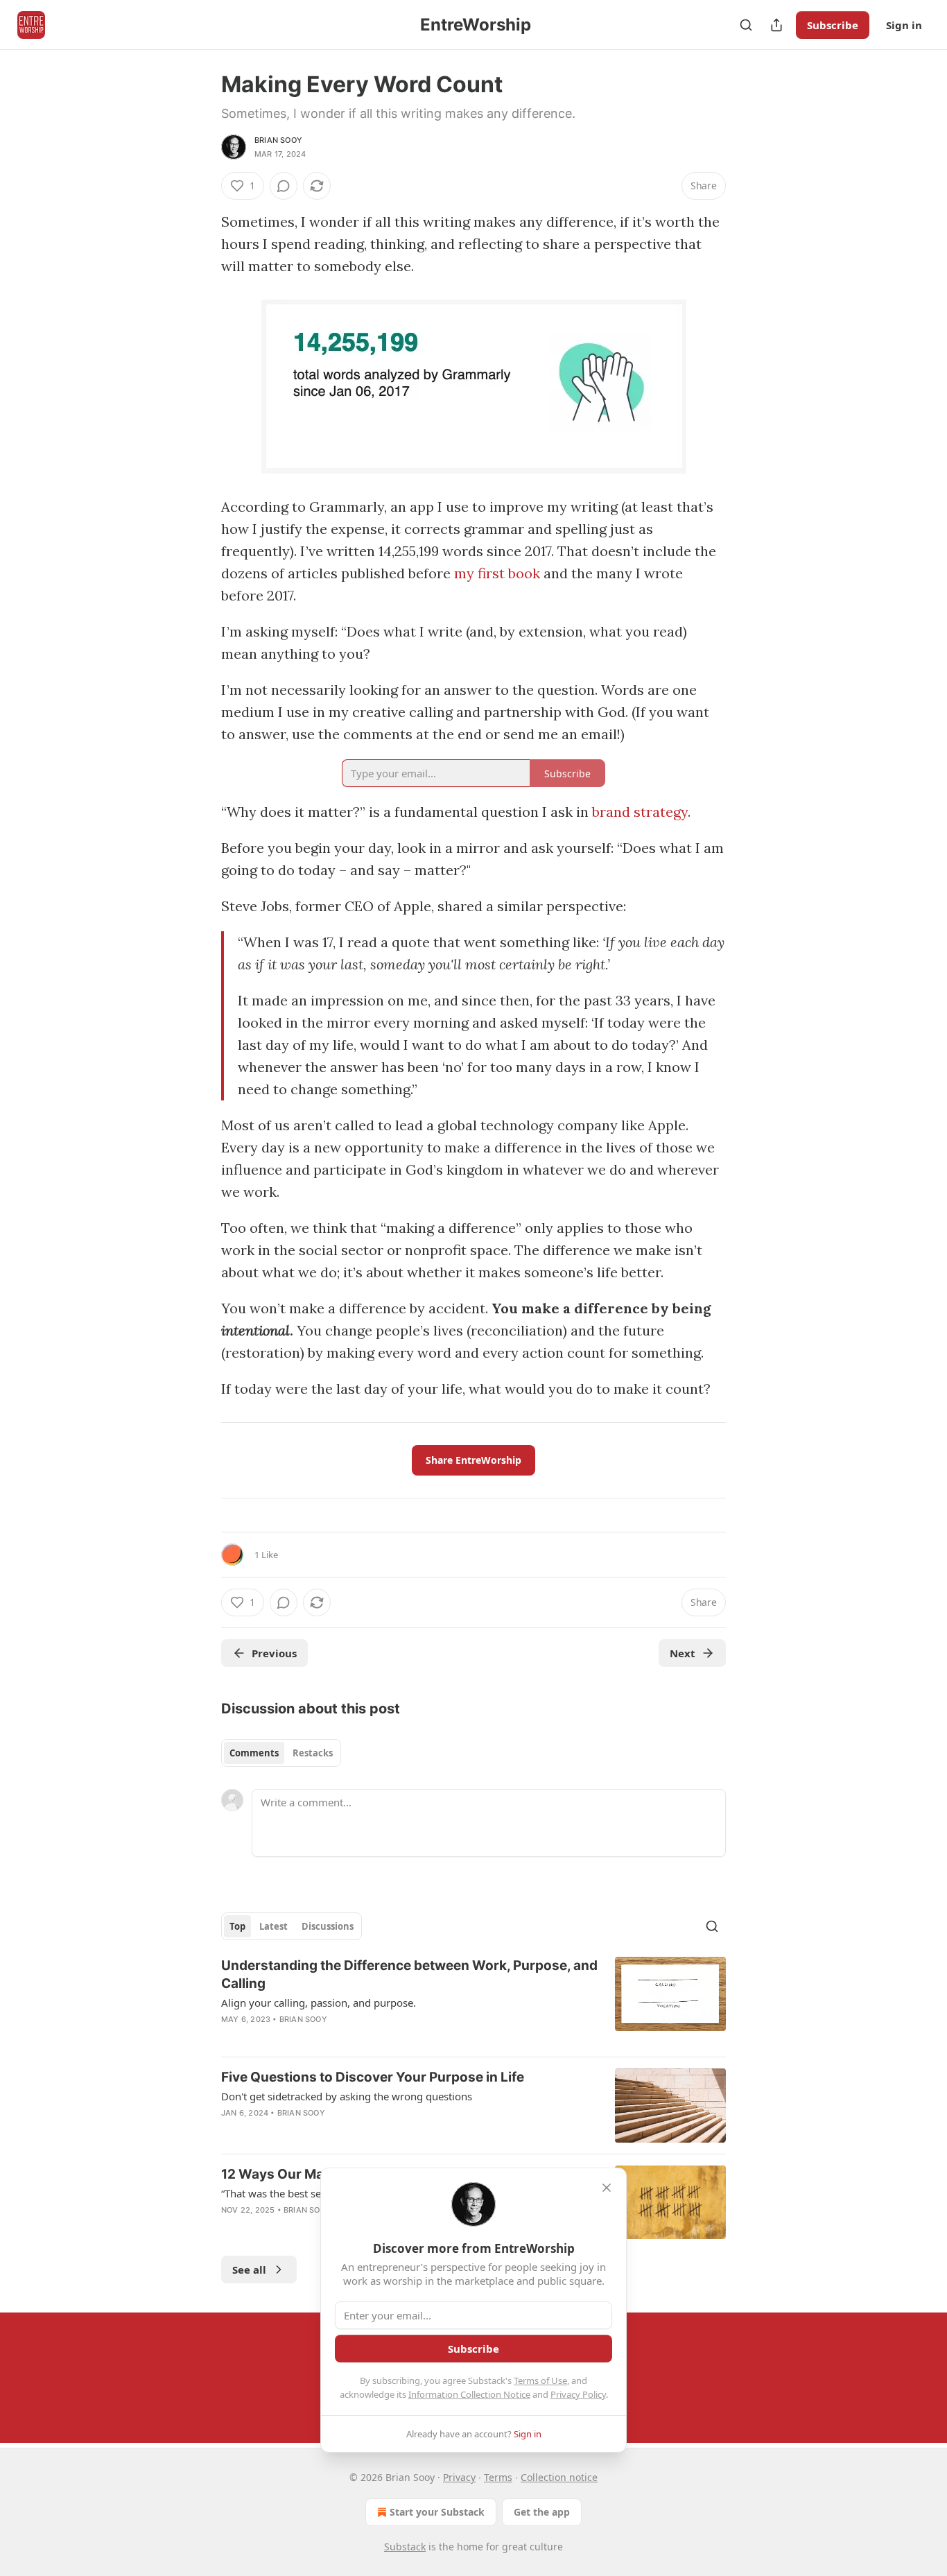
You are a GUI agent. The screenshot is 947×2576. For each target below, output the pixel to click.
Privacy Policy (578, 2394)
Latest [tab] (273, 1926)
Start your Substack (437, 2512)
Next (683, 1653)
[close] (607, 2188)
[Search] (746, 25)
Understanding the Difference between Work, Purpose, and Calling (409, 1974)
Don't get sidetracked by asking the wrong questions (347, 2096)
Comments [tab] (254, 1753)
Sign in (904, 25)
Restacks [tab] (313, 1753)
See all (249, 2270)
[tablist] (281, 1753)
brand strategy (640, 812)
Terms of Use (540, 2380)
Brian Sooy (278, 140)
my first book (497, 573)
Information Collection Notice (469, 2394)
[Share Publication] (776, 25)
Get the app (542, 2512)
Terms (498, 2477)
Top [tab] (237, 1926)
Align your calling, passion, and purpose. (319, 2003)
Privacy (459, 2477)
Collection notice (559, 2477)
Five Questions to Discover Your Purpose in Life (373, 2077)
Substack (405, 2547)
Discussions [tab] (328, 1926)
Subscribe (833, 25)
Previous (274, 1653)
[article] (473, 2001)
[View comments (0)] (284, 186)
